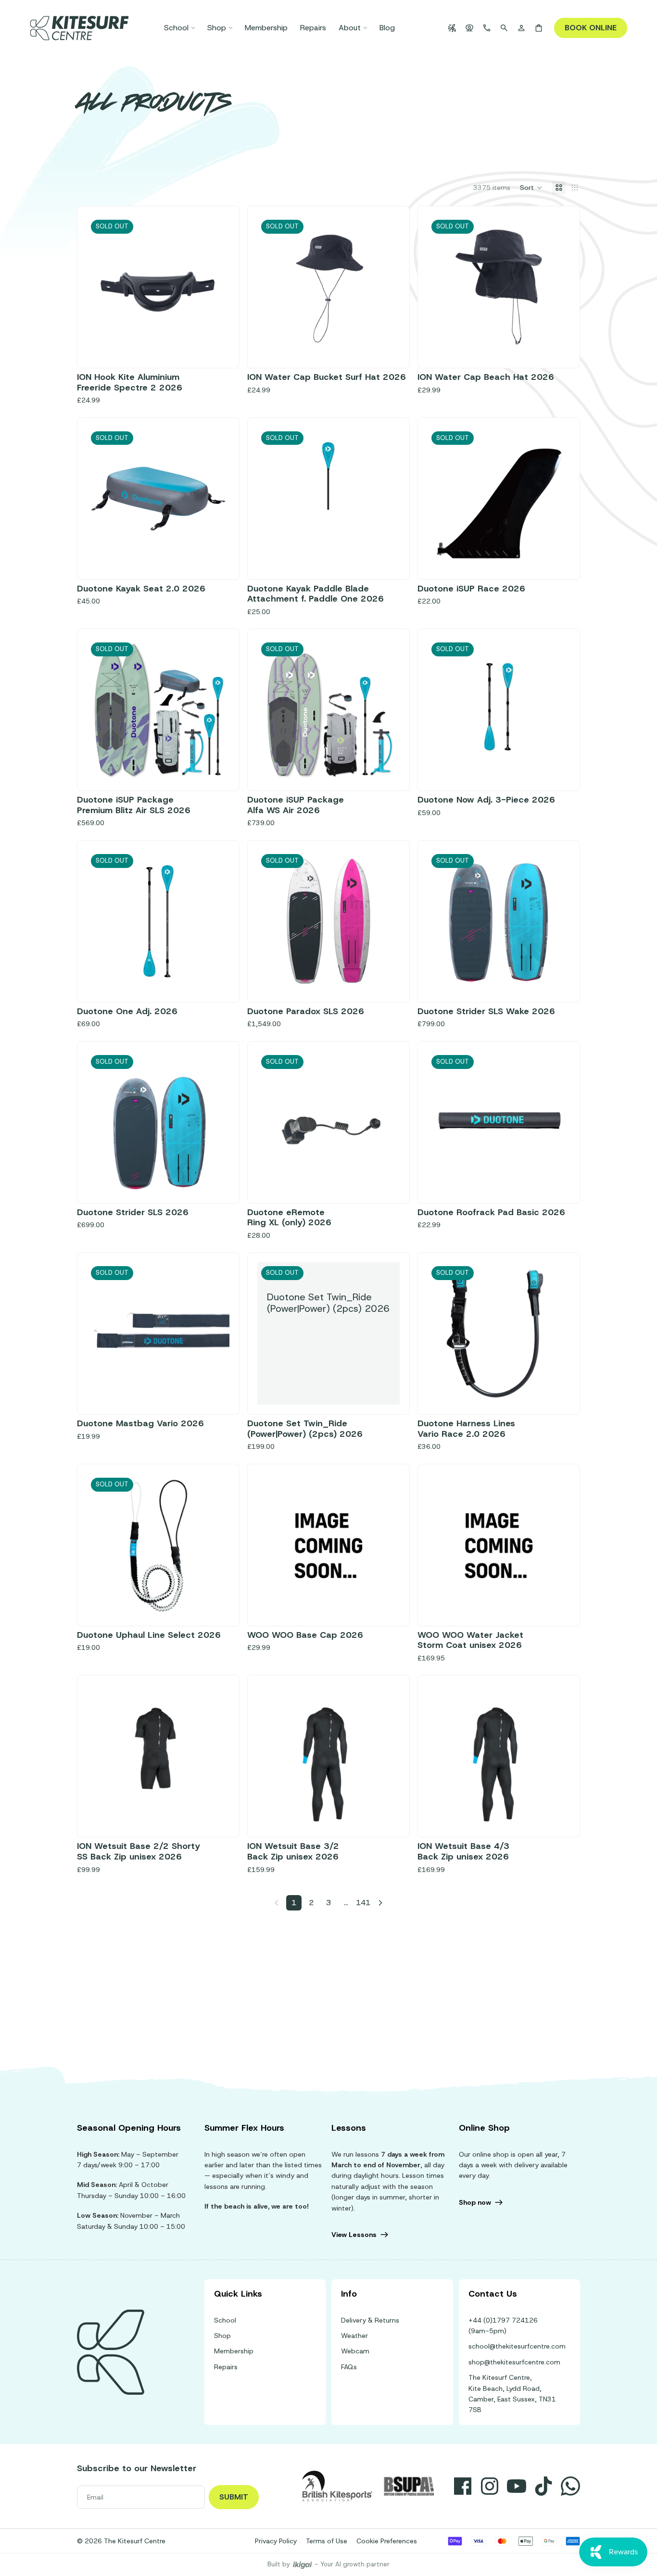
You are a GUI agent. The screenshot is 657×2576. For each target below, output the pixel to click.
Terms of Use (327, 2541)
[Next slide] (385, 287)
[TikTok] (543, 2486)
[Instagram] (490, 2486)
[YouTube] (517, 2486)
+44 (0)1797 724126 (503, 2320)
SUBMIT (234, 2497)
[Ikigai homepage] (303, 2565)
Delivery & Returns (370, 2320)
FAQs (349, 2367)
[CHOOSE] (555, 1601)
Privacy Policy (276, 2541)
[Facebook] (463, 2486)
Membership (234, 2351)
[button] (531, 188)
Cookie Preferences (387, 2541)
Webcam (355, 2351)
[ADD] (385, 1601)
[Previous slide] (272, 287)
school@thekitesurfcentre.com (517, 2346)
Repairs (226, 2367)
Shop (222, 2336)
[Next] (380, 1903)
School (225, 2320)
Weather (354, 2336)
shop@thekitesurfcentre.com (514, 2362)
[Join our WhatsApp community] (570, 2486)
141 (363, 1903)
